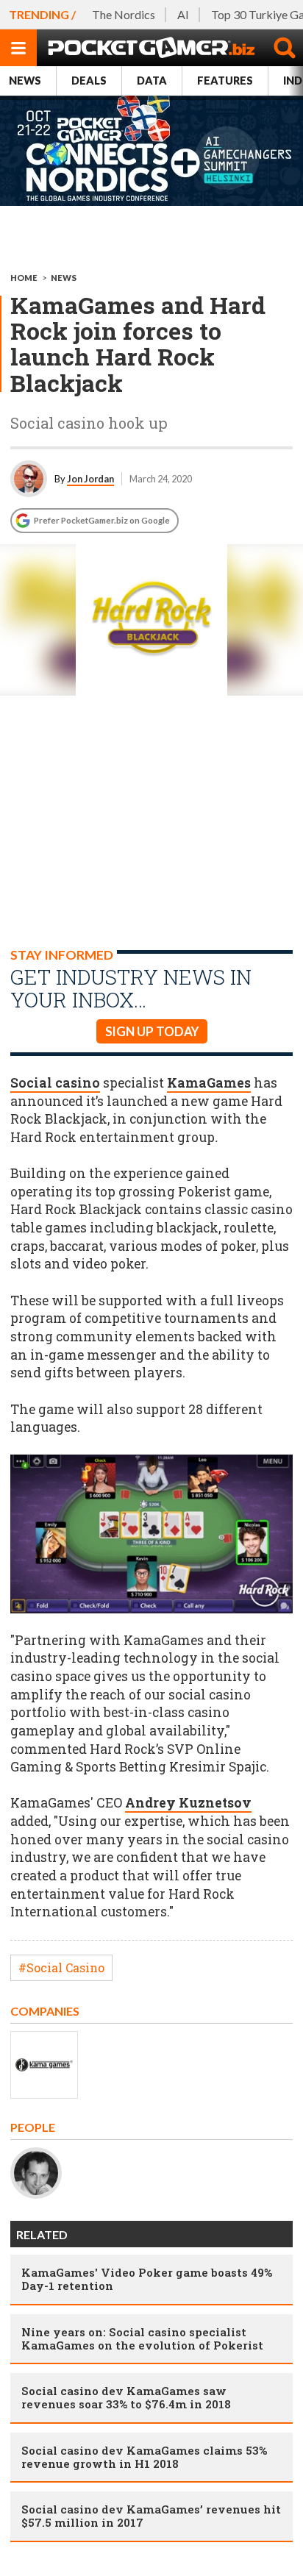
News (25, 81)
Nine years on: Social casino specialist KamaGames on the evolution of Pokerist (142, 2338)
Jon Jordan (90, 479)
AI (183, 14)
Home (24, 278)
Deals (89, 81)
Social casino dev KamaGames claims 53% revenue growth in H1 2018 (144, 2457)
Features (225, 81)
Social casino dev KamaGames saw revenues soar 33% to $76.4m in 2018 (126, 2397)
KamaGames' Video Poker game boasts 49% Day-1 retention (147, 2279)
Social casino (55, 1083)
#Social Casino (61, 1967)
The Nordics (124, 14)
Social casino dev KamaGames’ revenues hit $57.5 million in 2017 (151, 2516)
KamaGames (209, 1083)
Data (152, 81)
